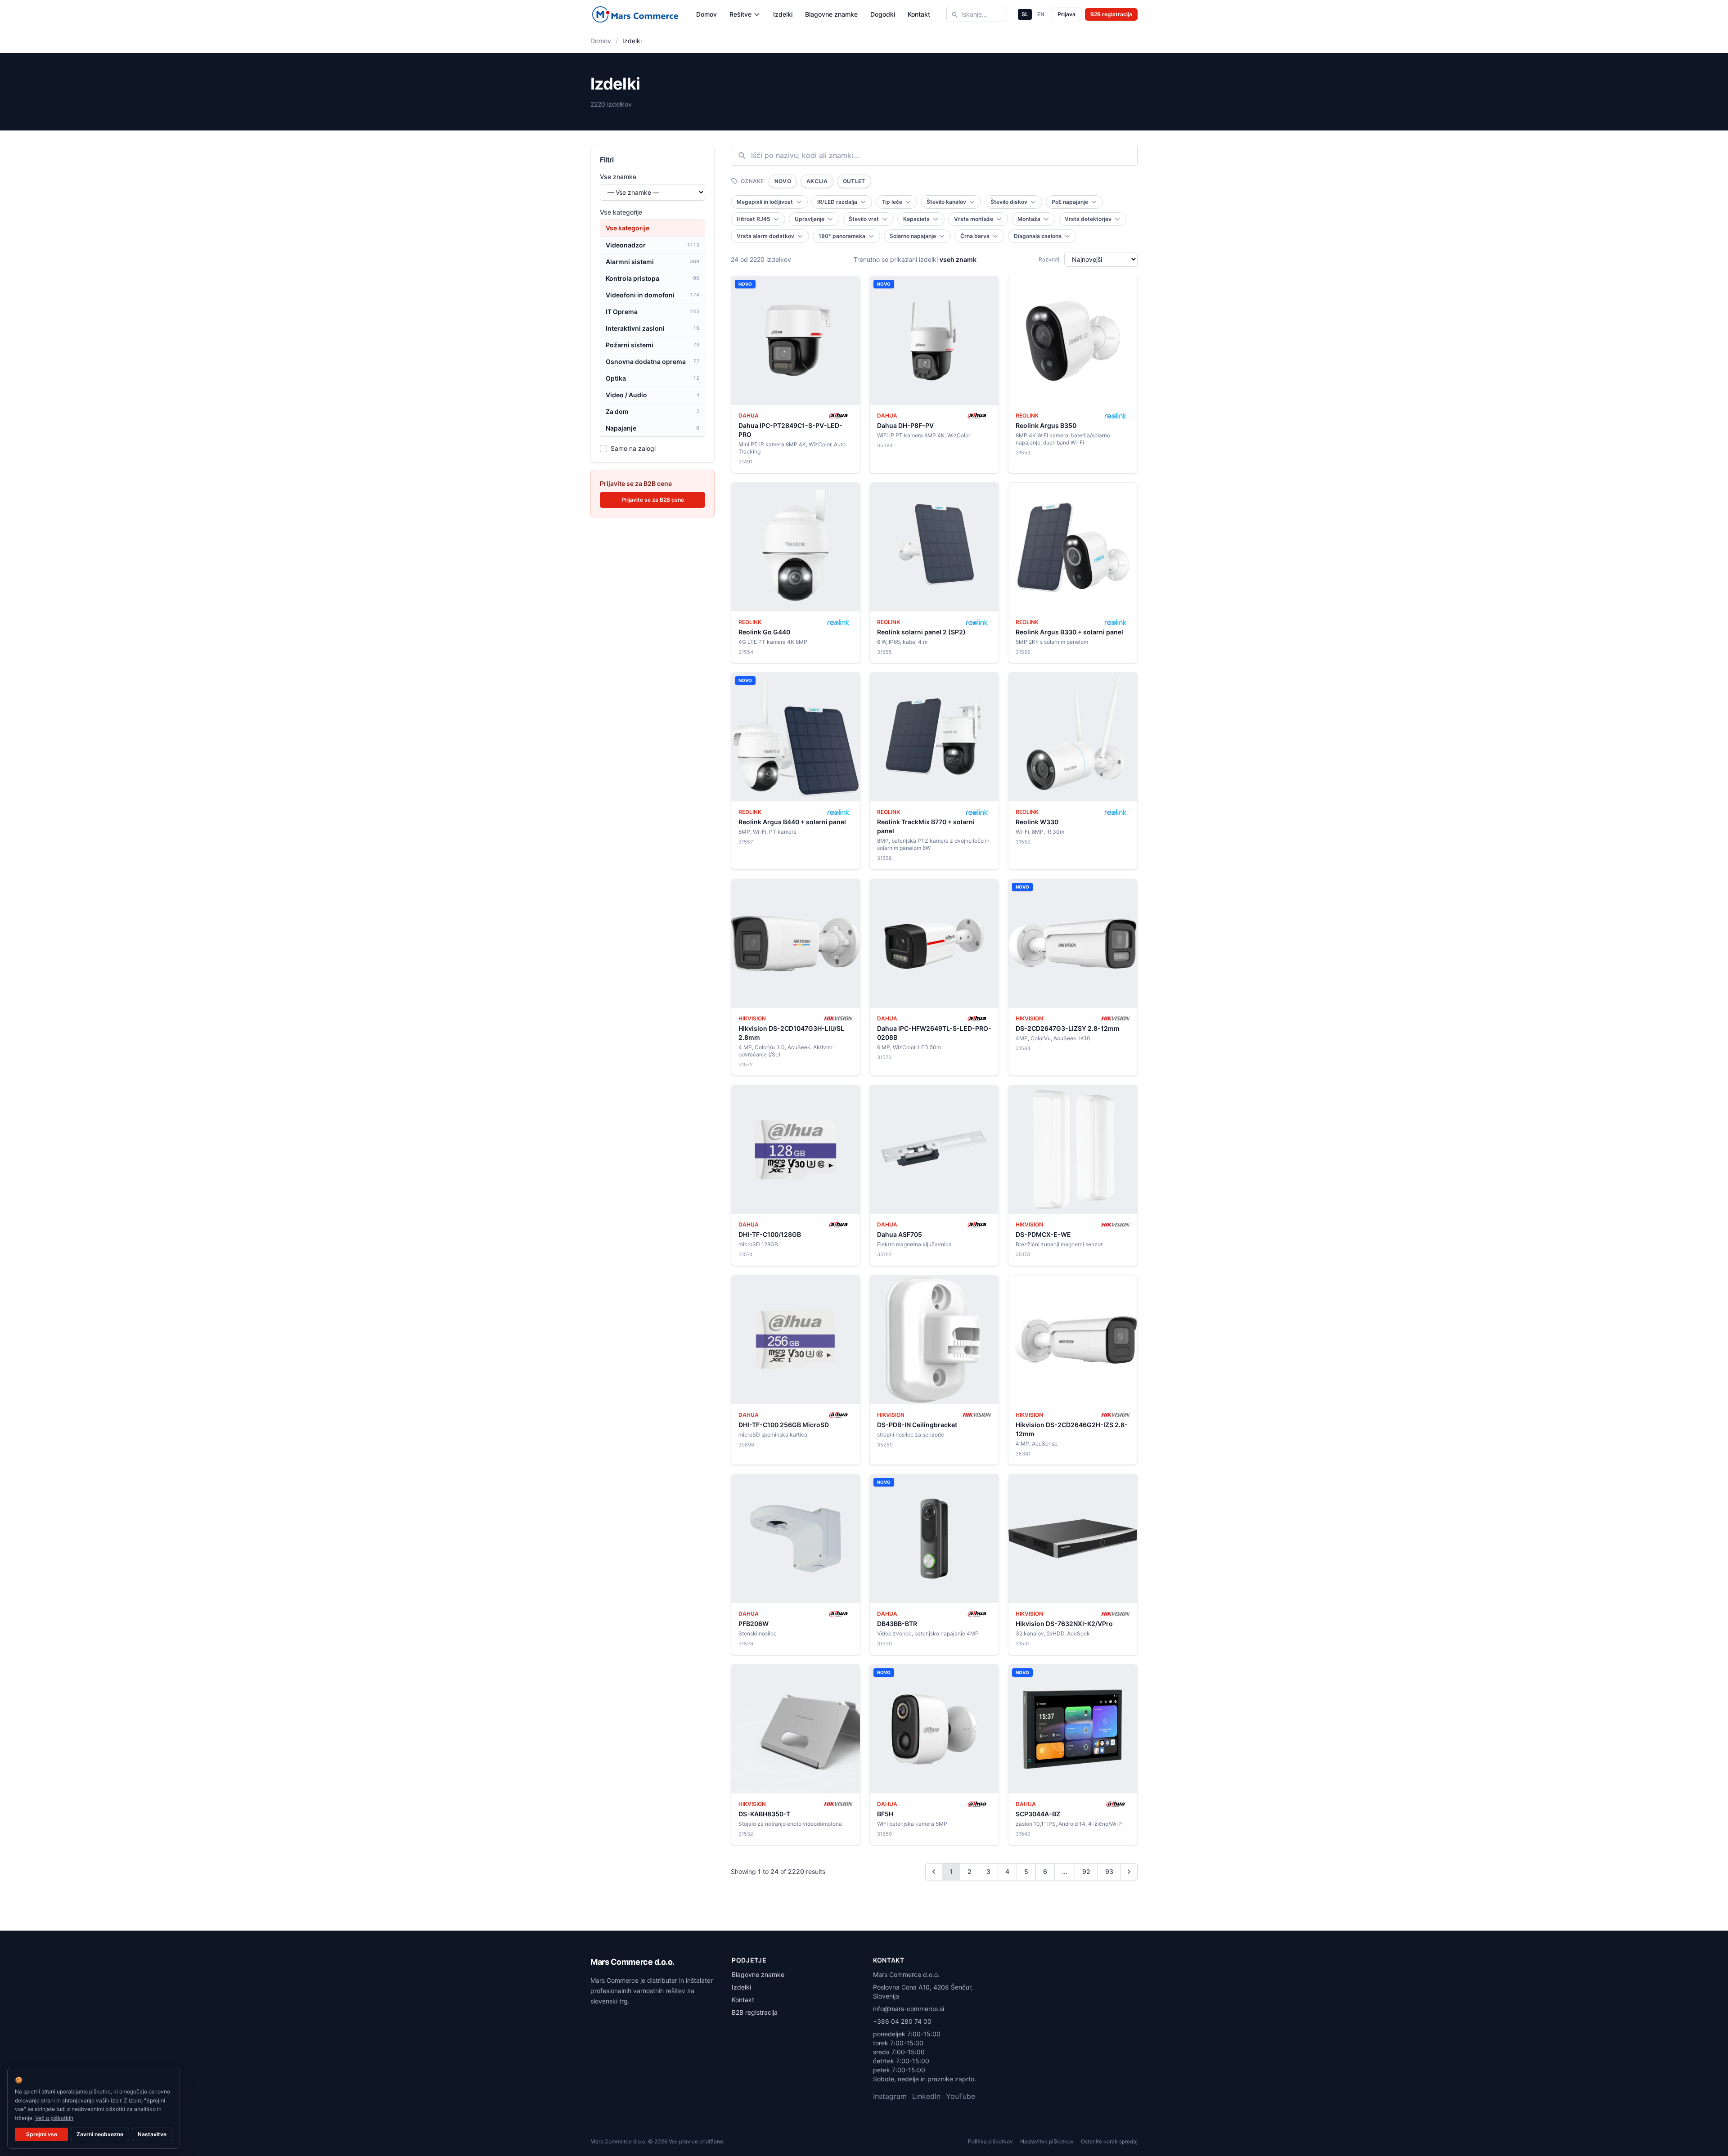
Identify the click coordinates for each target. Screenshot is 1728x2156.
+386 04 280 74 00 (902, 2021)
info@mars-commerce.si (909, 2009)
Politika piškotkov (990, 2141)
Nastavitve (152, 2134)
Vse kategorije (621, 212)
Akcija (817, 181)
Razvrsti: (1050, 259)
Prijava (1066, 14)
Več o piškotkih (54, 2118)
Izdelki (783, 14)
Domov (706, 14)
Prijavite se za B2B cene (653, 500)
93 (1109, 1871)
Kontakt (919, 14)
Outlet (854, 181)
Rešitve (740, 14)
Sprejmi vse (42, 2134)
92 (1086, 1871)
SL (1025, 14)
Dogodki (883, 14)
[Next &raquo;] (1129, 1872)
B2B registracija (1111, 14)
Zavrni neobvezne (100, 2134)
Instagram (890, 2096)
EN (1041, 14)
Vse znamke (618, 177)
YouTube (961, 2096)
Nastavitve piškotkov (1047, 2141)
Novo (783, 181)
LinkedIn (926, 2096)
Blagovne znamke (831, 14)
